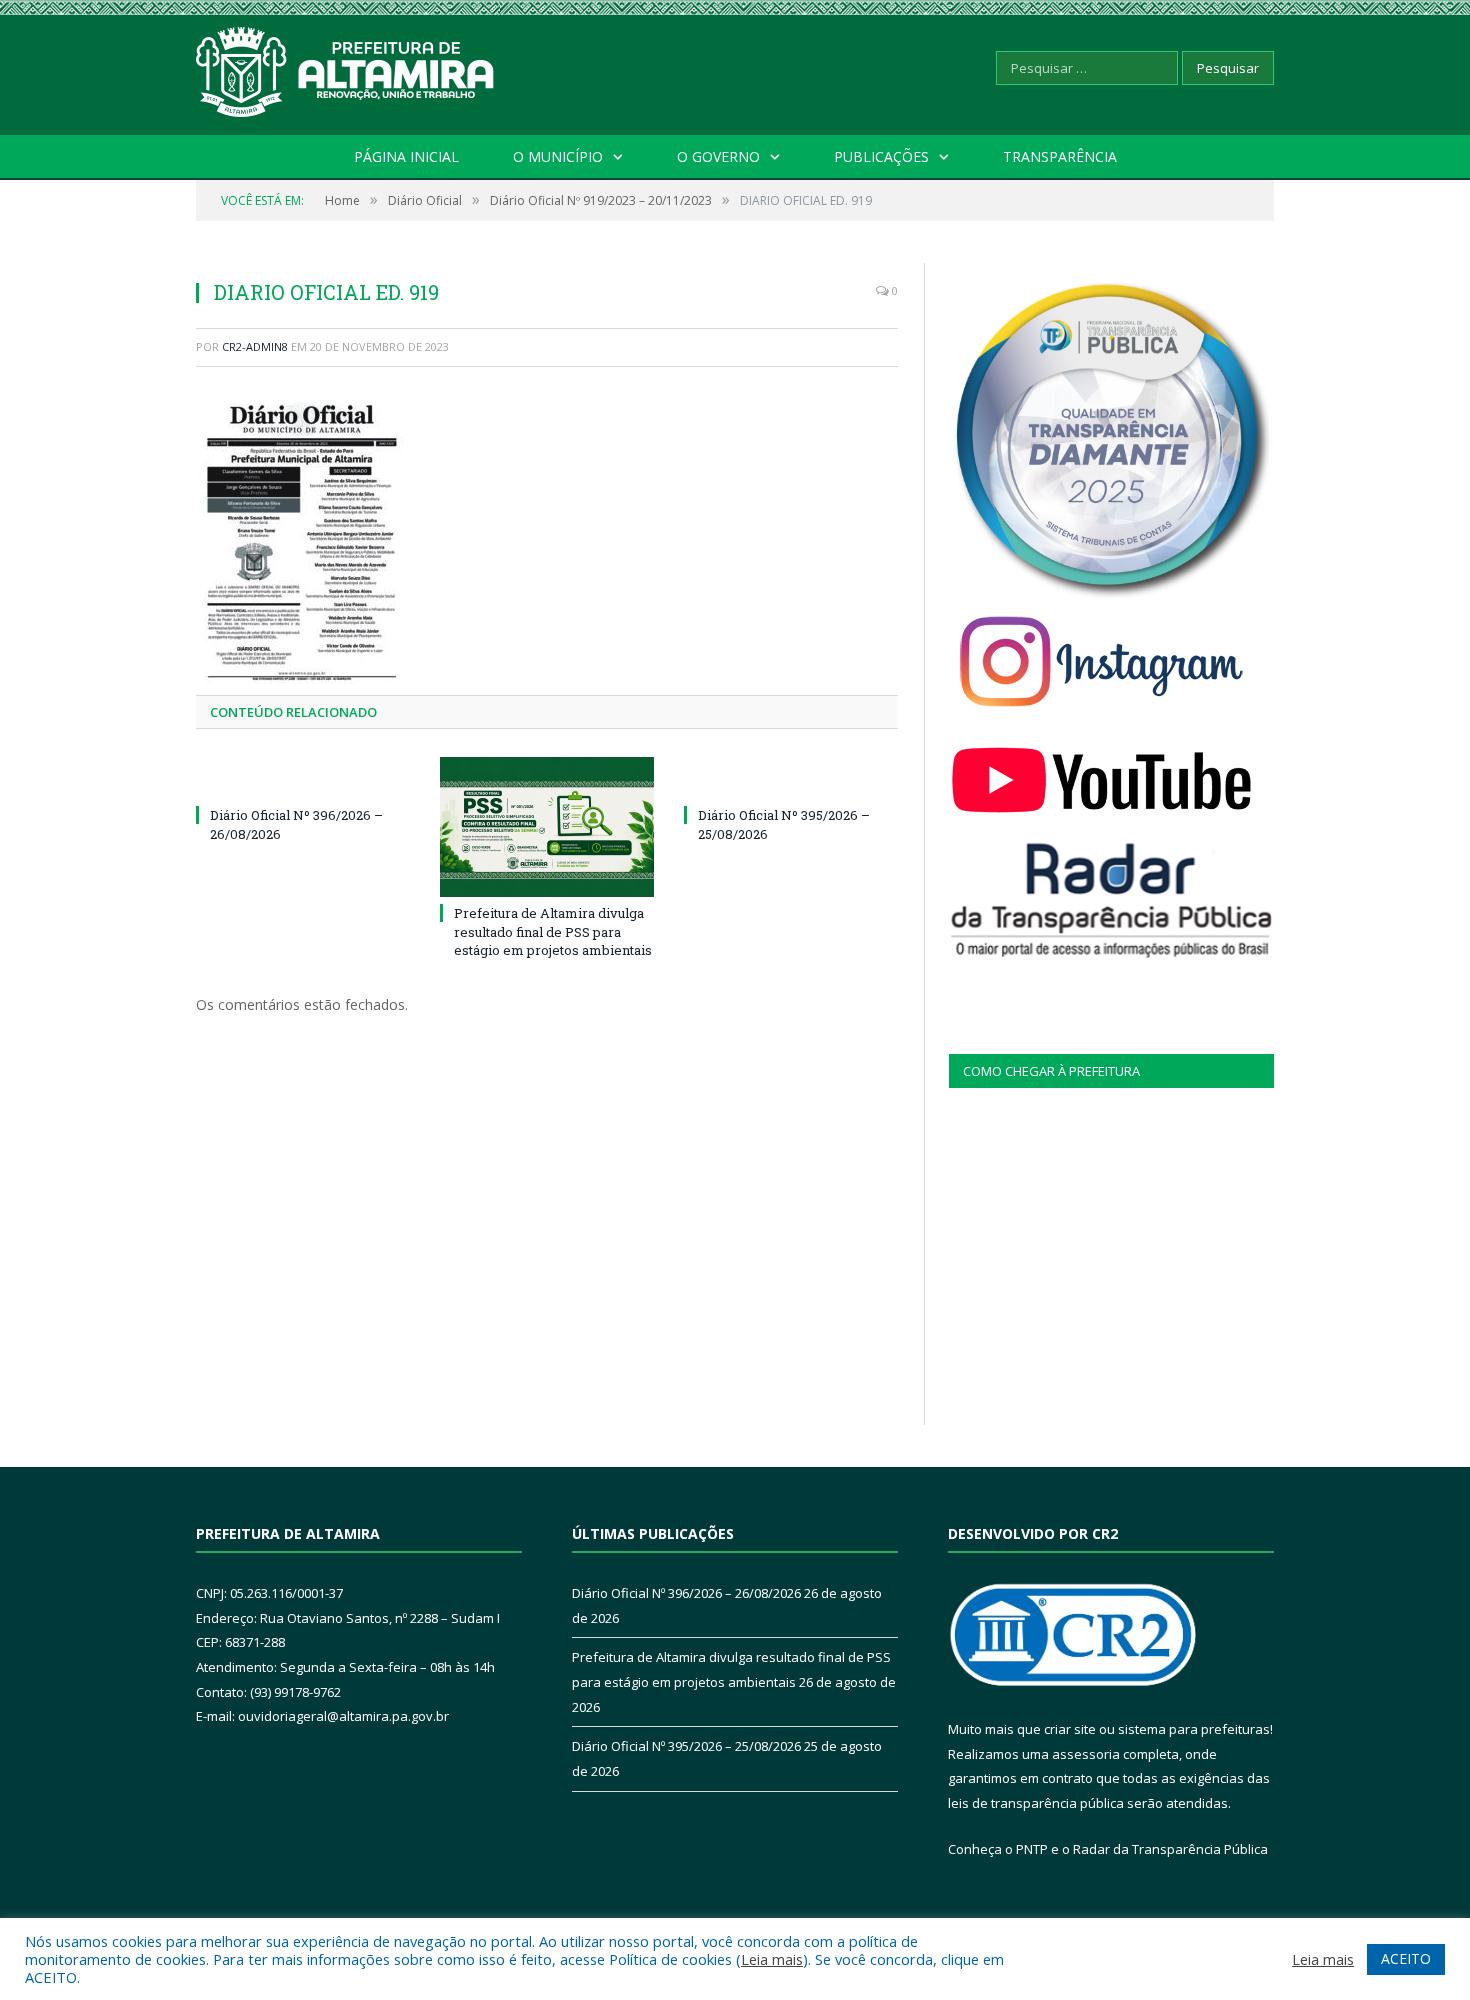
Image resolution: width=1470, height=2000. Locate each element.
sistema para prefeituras (1194, 1729)
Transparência (1060, 156)
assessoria (1086, 1754)
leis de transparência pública (1036, 1803)
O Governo (718, 156)
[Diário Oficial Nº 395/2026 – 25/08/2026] (791, 778)
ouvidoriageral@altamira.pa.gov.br (343, 1716)
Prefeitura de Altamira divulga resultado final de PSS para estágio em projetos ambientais (553, 931)
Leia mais (772, 1959)
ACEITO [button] (1406, 1958)
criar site (1070, 1729)
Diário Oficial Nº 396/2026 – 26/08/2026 (686, 1593)
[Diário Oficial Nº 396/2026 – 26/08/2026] (303, 778)
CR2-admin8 (255, 346)
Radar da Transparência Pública (1170, 1849)
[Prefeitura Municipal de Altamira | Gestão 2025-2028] (346, 67)
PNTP (1032, 1849)
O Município (558, 156)
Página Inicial (406, 156)
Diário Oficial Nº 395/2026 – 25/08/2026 (686, 1746)
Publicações (881, 156)
